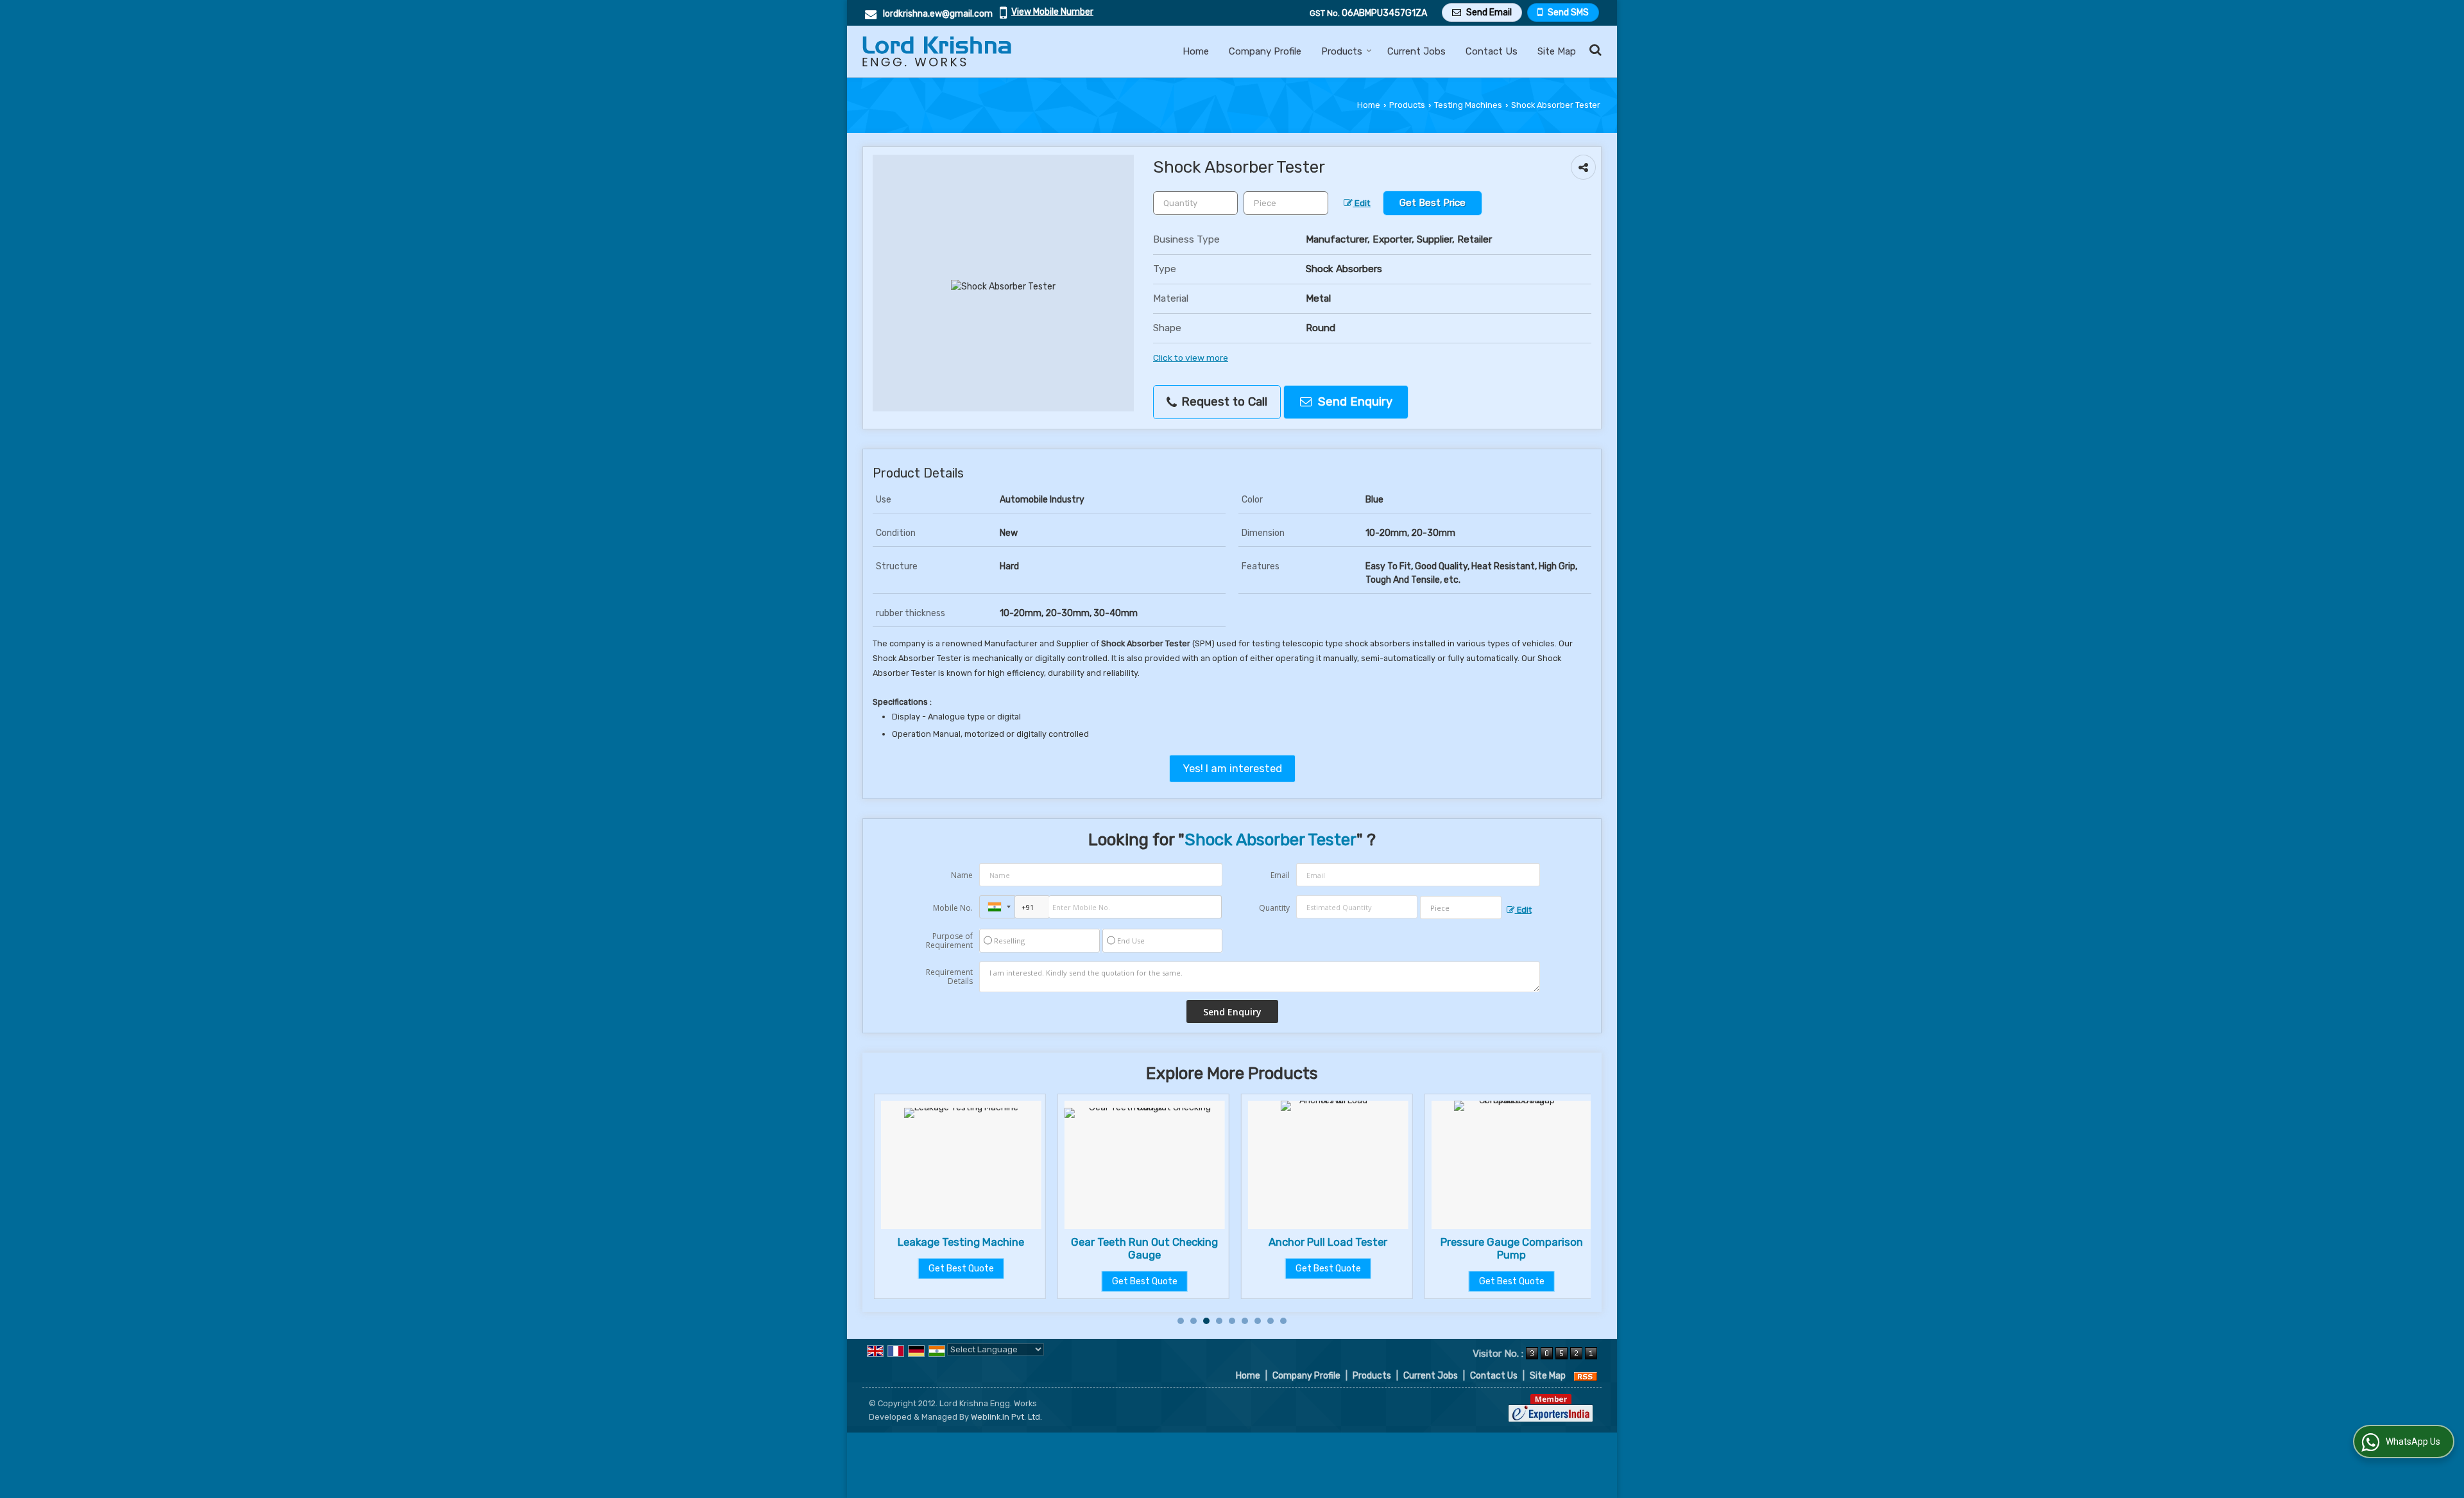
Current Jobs (1416, 51)
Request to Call (1223, 402)
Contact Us (1492, 51)
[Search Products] (1594, 50)
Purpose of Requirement (949, 941)
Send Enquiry (1354, 402)
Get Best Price (1433, 203)
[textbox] (1286, 203)
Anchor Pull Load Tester (1191, 1242)
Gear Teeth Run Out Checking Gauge (1007, 1248)
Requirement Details (949, 977)
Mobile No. (953, 908)
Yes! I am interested (1232, 768)
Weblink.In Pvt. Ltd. (1006, 1417)
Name (962, 875)
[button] (1052, 12)
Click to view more (1191, 357)
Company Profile (1265, 51)
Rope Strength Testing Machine (1558, 1248)
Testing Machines (1468, 105)
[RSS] (1586, 1376)
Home (1196, 51)
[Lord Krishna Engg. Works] (937, 51)
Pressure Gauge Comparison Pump (1374, 1248)
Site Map (1557, 51)
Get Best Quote (1007, 1281)
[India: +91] (997, 907)
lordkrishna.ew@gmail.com (938, 14)
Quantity (1274, 908)
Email (1280, 875)
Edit (1362, 203)
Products (1342, 51)
